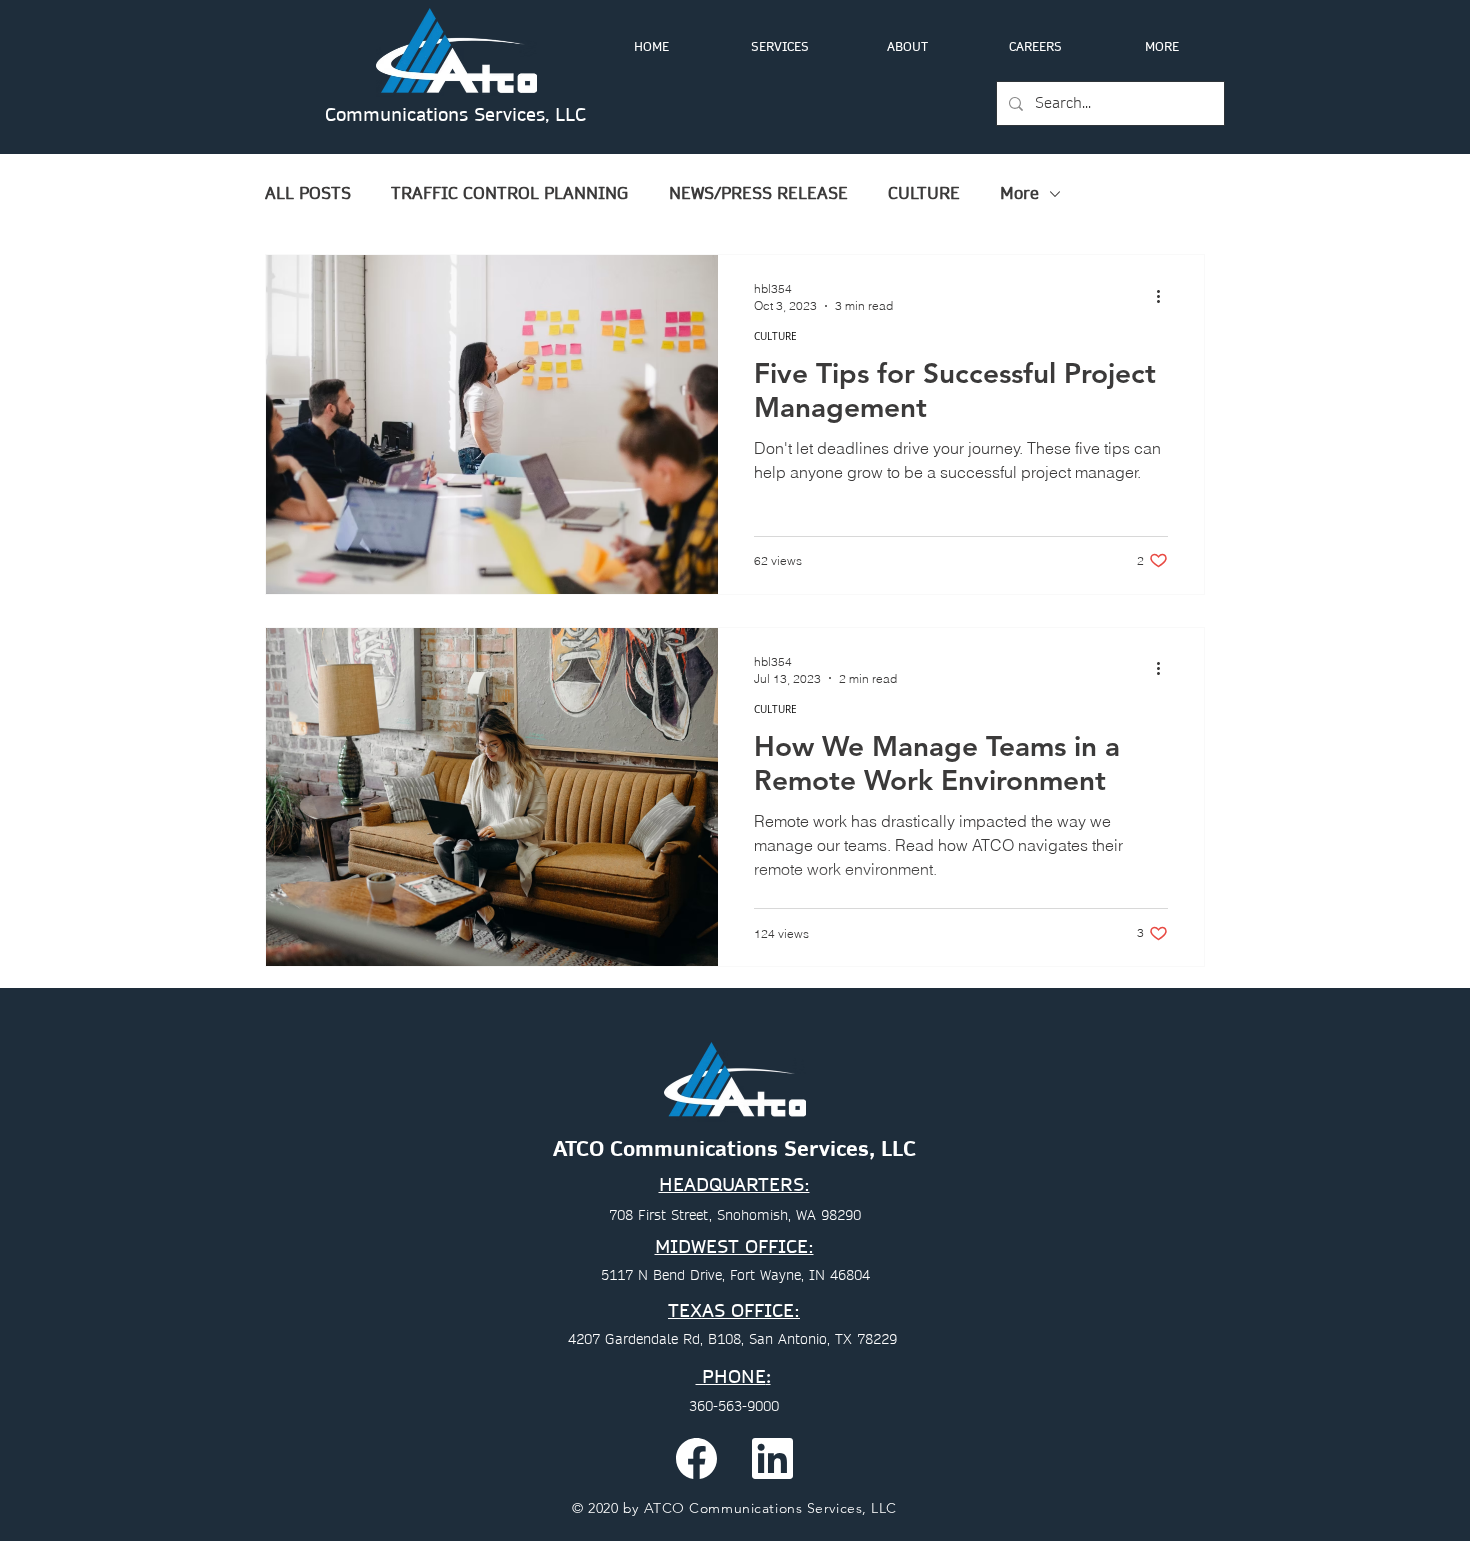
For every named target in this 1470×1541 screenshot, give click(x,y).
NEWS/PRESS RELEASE (758, 194)
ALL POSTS (308, 194)
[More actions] (1165, 296)
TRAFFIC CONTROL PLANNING (510, 194)
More (1019, 194)
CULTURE (924, 194)
